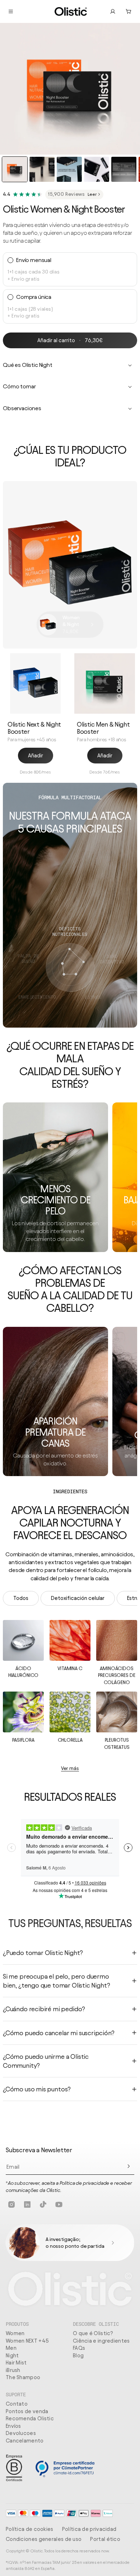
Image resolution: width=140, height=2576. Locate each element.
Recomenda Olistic (30, 2419)
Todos (21, 1598)
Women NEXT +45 (27, 2341)
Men (11, 2348)
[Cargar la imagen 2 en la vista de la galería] (42, 169)
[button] (129, 11)
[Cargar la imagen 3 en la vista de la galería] (69, 169)
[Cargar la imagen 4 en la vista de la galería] (97, 169)
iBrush (13, 2370)
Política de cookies (30, 2529)
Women (15, 2333)
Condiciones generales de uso (44, 2539)
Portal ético (105, 2539)
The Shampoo (23, 2377)
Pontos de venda (27, 2411)
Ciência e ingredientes (101, 2341)
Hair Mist (16, 2363)
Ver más (70, 1768)
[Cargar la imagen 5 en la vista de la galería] (124, 169)
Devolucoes (21, 2433)
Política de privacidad (89, 2529)
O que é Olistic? (93, 2333)
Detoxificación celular (78, 1598)
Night (12, 2356)
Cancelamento (25, 2441)
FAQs (79, 2348)
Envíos (13, 2426)
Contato (17, 2404)
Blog (78, 2356)
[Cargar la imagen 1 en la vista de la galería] (15, 169)
